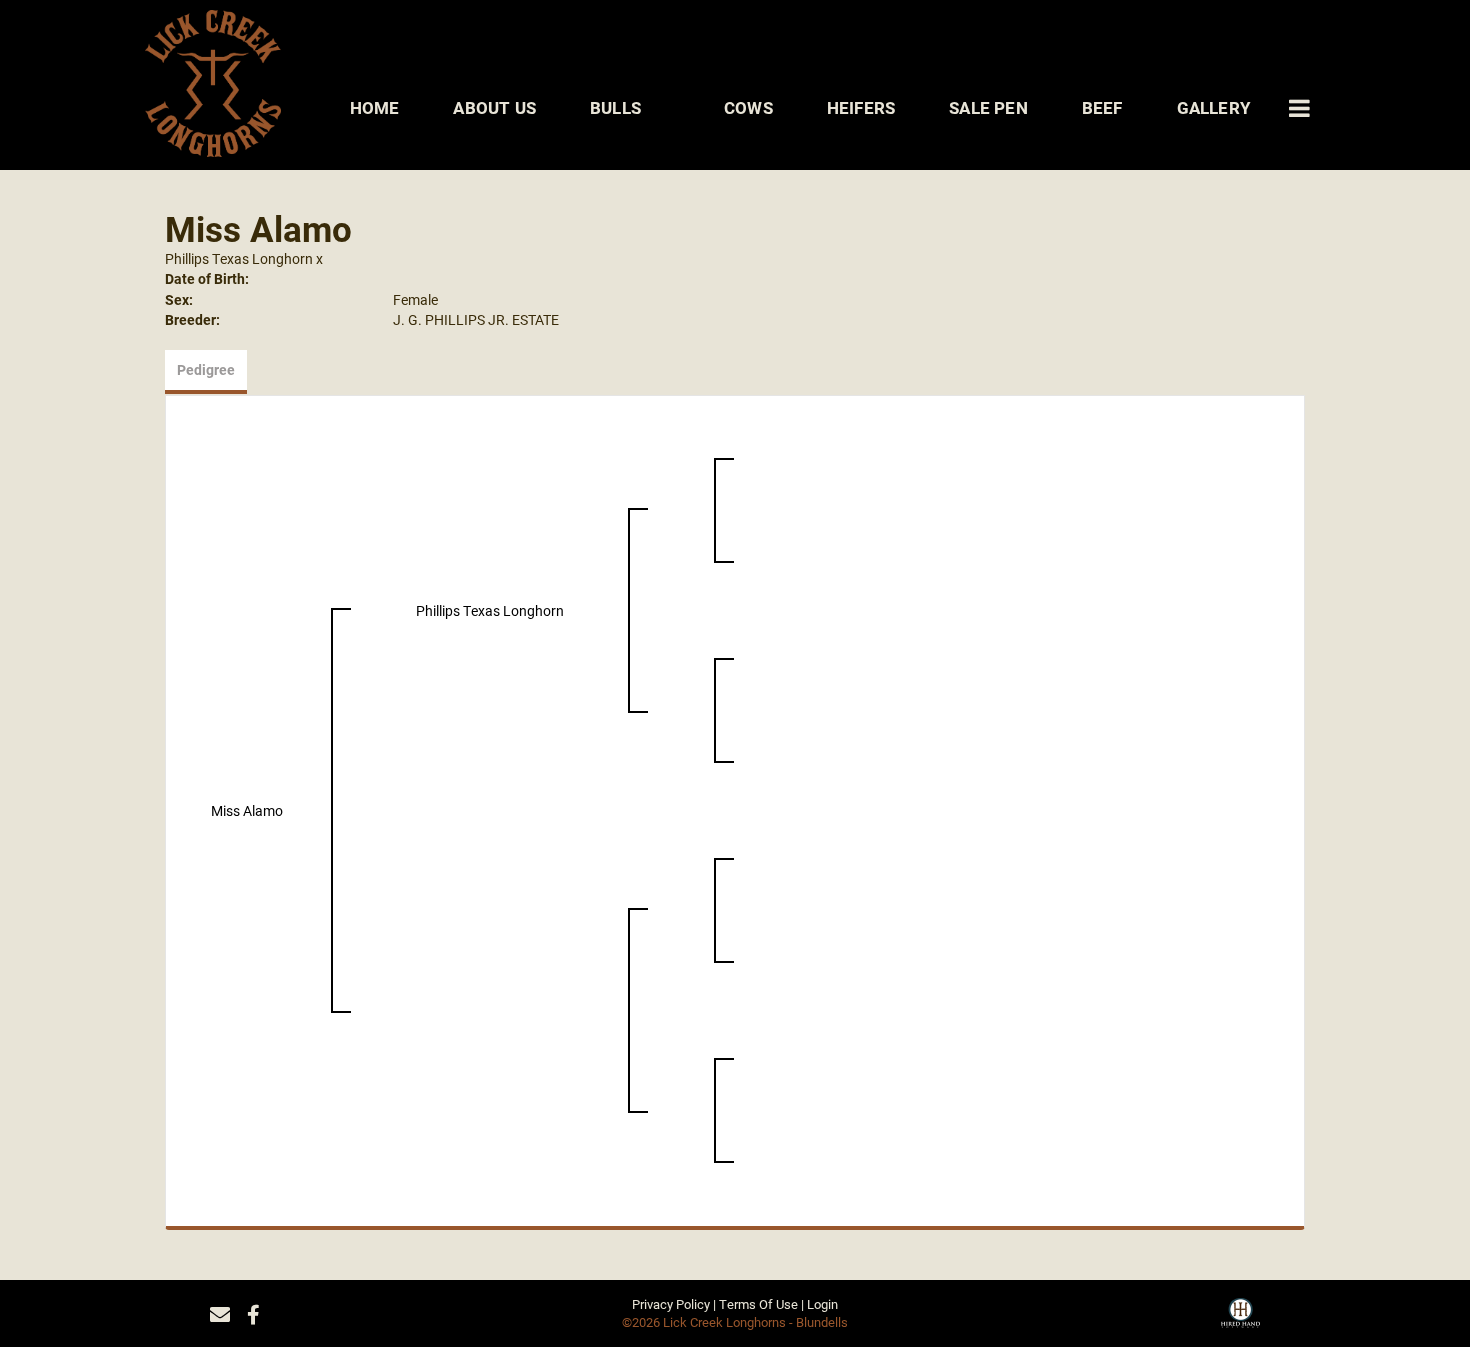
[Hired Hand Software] (1240, 1320)
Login (822, 1304)
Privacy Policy (671, 1304)
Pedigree (206, 369)
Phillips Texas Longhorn (239, 258)
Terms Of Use (758, 1304)
